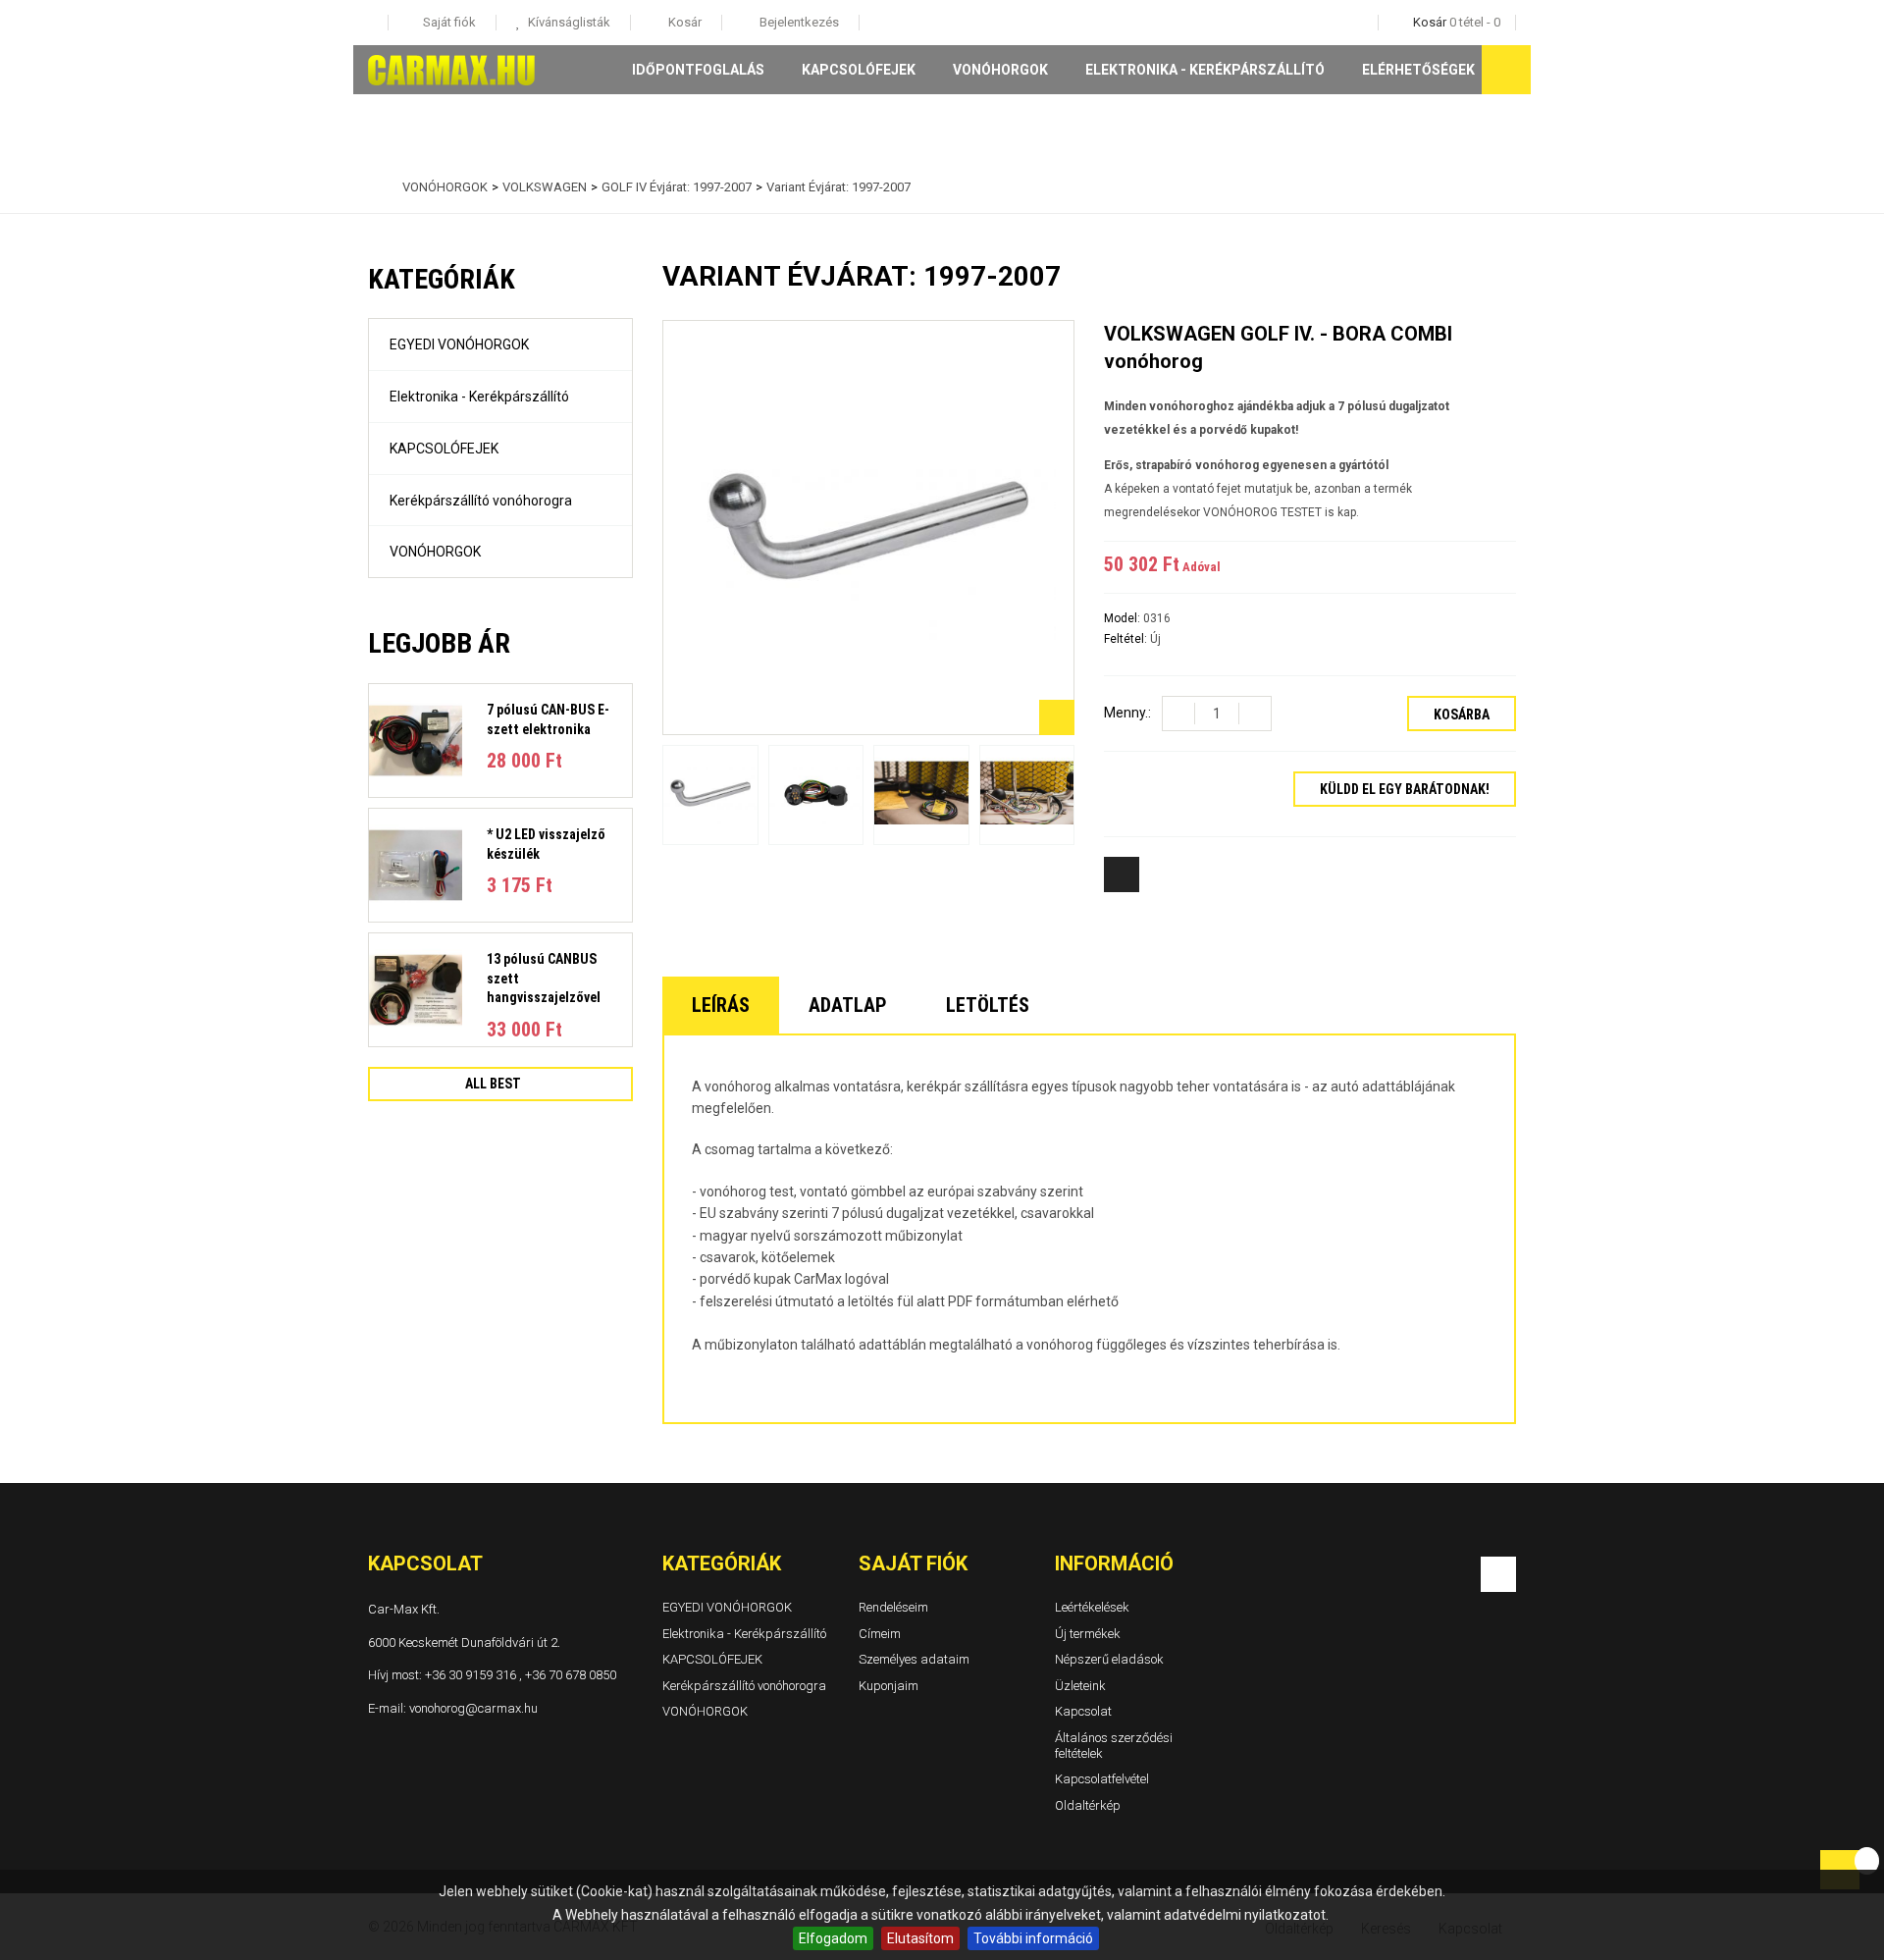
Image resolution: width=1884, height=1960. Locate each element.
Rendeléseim (893, 1607)
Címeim (880, 1634)
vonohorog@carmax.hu (473, 1708)
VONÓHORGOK (1000, 70)
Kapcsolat (1083, 1712)
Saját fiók (913, 1563)
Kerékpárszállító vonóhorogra (481, 501)
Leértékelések (1092, 1607)
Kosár (683, 22)
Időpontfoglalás (698, 70)
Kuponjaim (889, 1686)
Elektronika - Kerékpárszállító (1205, 70)
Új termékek (1088, 1634)
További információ (1033, 1938)
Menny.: (1127, 713)
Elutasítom (920, 1938)
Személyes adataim (914, 1659)
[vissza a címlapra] (373, 187)
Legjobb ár (439, 643)
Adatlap (848, 1005)
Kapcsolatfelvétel (1102, 1779)
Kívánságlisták (568, 22)
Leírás (721, 1005)
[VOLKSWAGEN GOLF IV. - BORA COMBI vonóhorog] (710, 795)
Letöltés (988, 1005)
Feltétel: (1127, 639)
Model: (1124, 618)
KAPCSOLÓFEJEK (859, 70)
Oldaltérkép (1088, 1805)
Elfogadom (833, 1938)
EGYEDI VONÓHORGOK (459, 344)
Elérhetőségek (1418, 70)
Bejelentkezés (798, 22)
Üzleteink (1080, 1686)
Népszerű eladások (1109, 1659)
